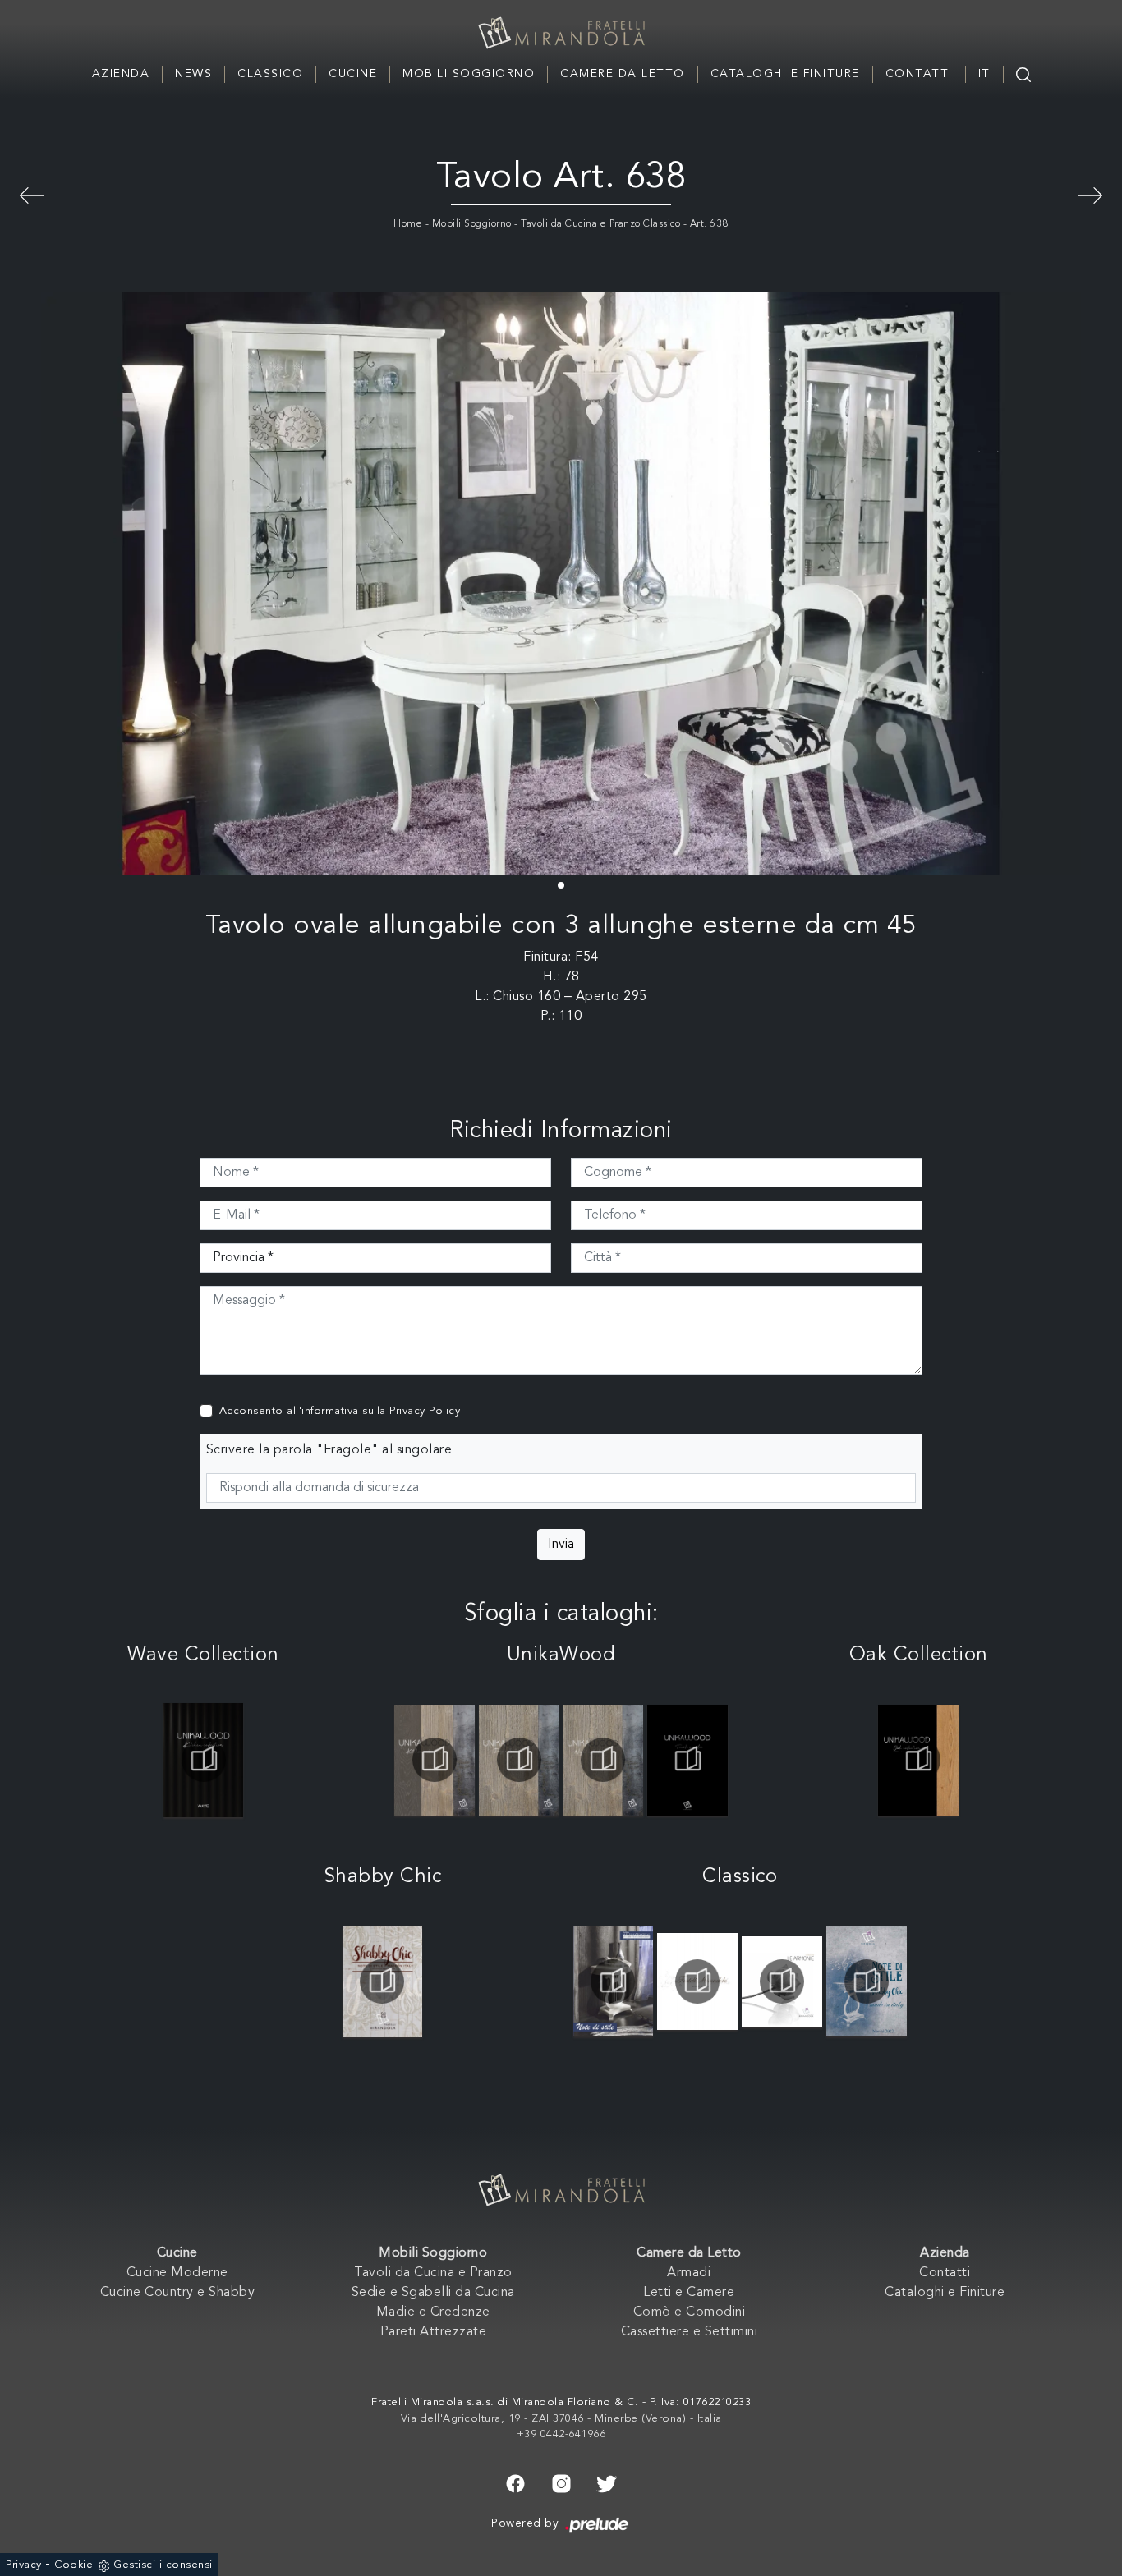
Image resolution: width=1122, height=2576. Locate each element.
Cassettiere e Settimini (690, 2332)
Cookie (74, 2565)
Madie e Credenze (433, 2312)
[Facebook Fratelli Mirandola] (515, 2482)
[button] (561, 885)
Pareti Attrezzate (434, 2332)
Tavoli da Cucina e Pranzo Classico (600, 224)
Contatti (919, 74)
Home (408, 224)
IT (984, 74)
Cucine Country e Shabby (178, 2293)
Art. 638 (709, 224)
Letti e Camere (689, 2293)
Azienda (121, 74)
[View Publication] (203, 1760)
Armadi (689, 2273)
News (193, 74)
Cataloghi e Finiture (785, 74)
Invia (561, 1545)
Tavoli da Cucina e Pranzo (433, 2273)
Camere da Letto (623, 74)
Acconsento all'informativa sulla (340, 1411)
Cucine (353, 74)
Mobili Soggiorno (469, 74)
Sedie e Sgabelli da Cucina (433, 2293)
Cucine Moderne (177, 2273)
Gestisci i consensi (163, 2565)
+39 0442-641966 (561, 2434)
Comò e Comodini (690, 2312)
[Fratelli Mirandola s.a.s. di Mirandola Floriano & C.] (561, 33)
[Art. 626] (1090, 193)
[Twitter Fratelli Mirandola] (607, 2482)
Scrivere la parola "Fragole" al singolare (329, 1450)
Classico (270, 74)
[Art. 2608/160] (32, 193)
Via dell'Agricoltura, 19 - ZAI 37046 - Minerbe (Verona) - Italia (561, 2419)
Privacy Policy (425, 1411)
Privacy (24, 2565)
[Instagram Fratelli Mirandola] (561, 2482)
